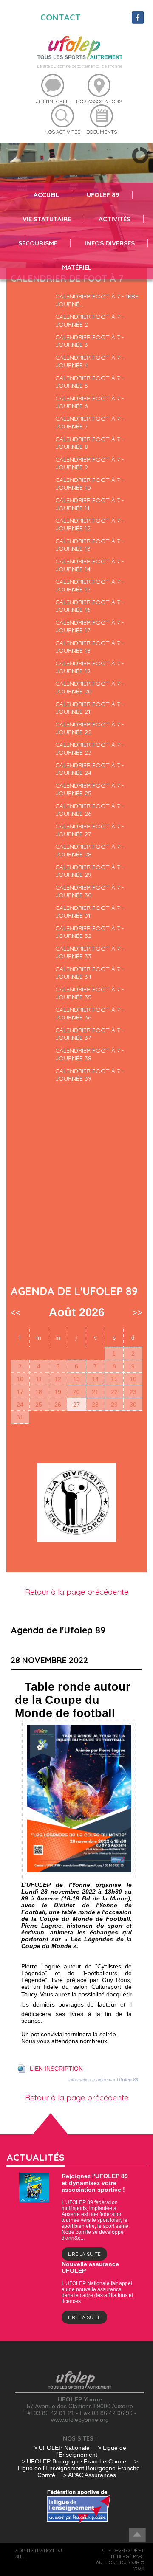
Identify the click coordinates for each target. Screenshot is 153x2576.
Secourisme (38, 243)
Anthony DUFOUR (118, 2562)
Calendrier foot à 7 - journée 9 (89, 463)
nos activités (62, 132)
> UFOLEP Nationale (62, 2448)
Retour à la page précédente (77, 1592)
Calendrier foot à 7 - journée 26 (89, 810)
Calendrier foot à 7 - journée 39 (89, 1075)
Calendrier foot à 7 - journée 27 (89, 830)
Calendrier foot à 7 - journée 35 (89, 993)
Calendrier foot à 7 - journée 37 (89, 1034)
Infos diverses (110, 243)
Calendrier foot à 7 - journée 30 (89, 891)
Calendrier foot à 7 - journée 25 (89, 789)
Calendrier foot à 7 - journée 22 (89, 728)
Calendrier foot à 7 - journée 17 (89, 626)
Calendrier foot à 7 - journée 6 (89, 402)
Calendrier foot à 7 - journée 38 (89, 1054)
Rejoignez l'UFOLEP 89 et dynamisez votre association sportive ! (95, 2183)
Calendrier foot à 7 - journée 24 (89, 769)
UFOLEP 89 (103, 195)
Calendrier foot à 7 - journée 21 (89, 708)
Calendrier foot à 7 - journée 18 (89, 647)
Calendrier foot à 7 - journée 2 (89, 321)
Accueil (46, 195)
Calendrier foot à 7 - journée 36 (89, 1014)
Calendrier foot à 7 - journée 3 (89, 341)
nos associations (99, 101)
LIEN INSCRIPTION (56, 2069)
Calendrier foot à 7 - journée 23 (89, 749)
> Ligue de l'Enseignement (91, 2451)
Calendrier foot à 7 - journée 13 (89, 545)
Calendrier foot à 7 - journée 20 (89, 687)
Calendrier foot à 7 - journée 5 (89, 382)
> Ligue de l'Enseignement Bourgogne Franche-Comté (80, 2468)
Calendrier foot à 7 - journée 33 (89, 952)
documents (102, 132)
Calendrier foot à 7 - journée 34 (89, 973)
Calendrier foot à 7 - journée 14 (89, 565)
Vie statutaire (47, 219)
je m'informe (53, 101)
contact (61, 17)
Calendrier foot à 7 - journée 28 (89, 850)
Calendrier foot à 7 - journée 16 (89, 606)
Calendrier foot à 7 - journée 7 (89, 422)
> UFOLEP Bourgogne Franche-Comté (75, 2461)
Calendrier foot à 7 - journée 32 (89, 932)
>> (137, 1312)
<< (16, 1312)
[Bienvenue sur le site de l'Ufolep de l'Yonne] (80, 47)
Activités (115, 219)
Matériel (77, 267)
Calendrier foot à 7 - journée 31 (89, 912)
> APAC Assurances (90, 2475)
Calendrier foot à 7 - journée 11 (89, 504)
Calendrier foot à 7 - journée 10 (89, 484)
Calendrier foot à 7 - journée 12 (89, 524)
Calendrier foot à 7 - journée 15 (89, 586)
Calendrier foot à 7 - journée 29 (89, 871)
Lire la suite (84, 2254)
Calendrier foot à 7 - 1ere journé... (97, 300)
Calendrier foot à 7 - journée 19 (89, 667)
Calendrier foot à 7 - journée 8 (89, 443)
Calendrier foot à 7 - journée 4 (89, 361)
